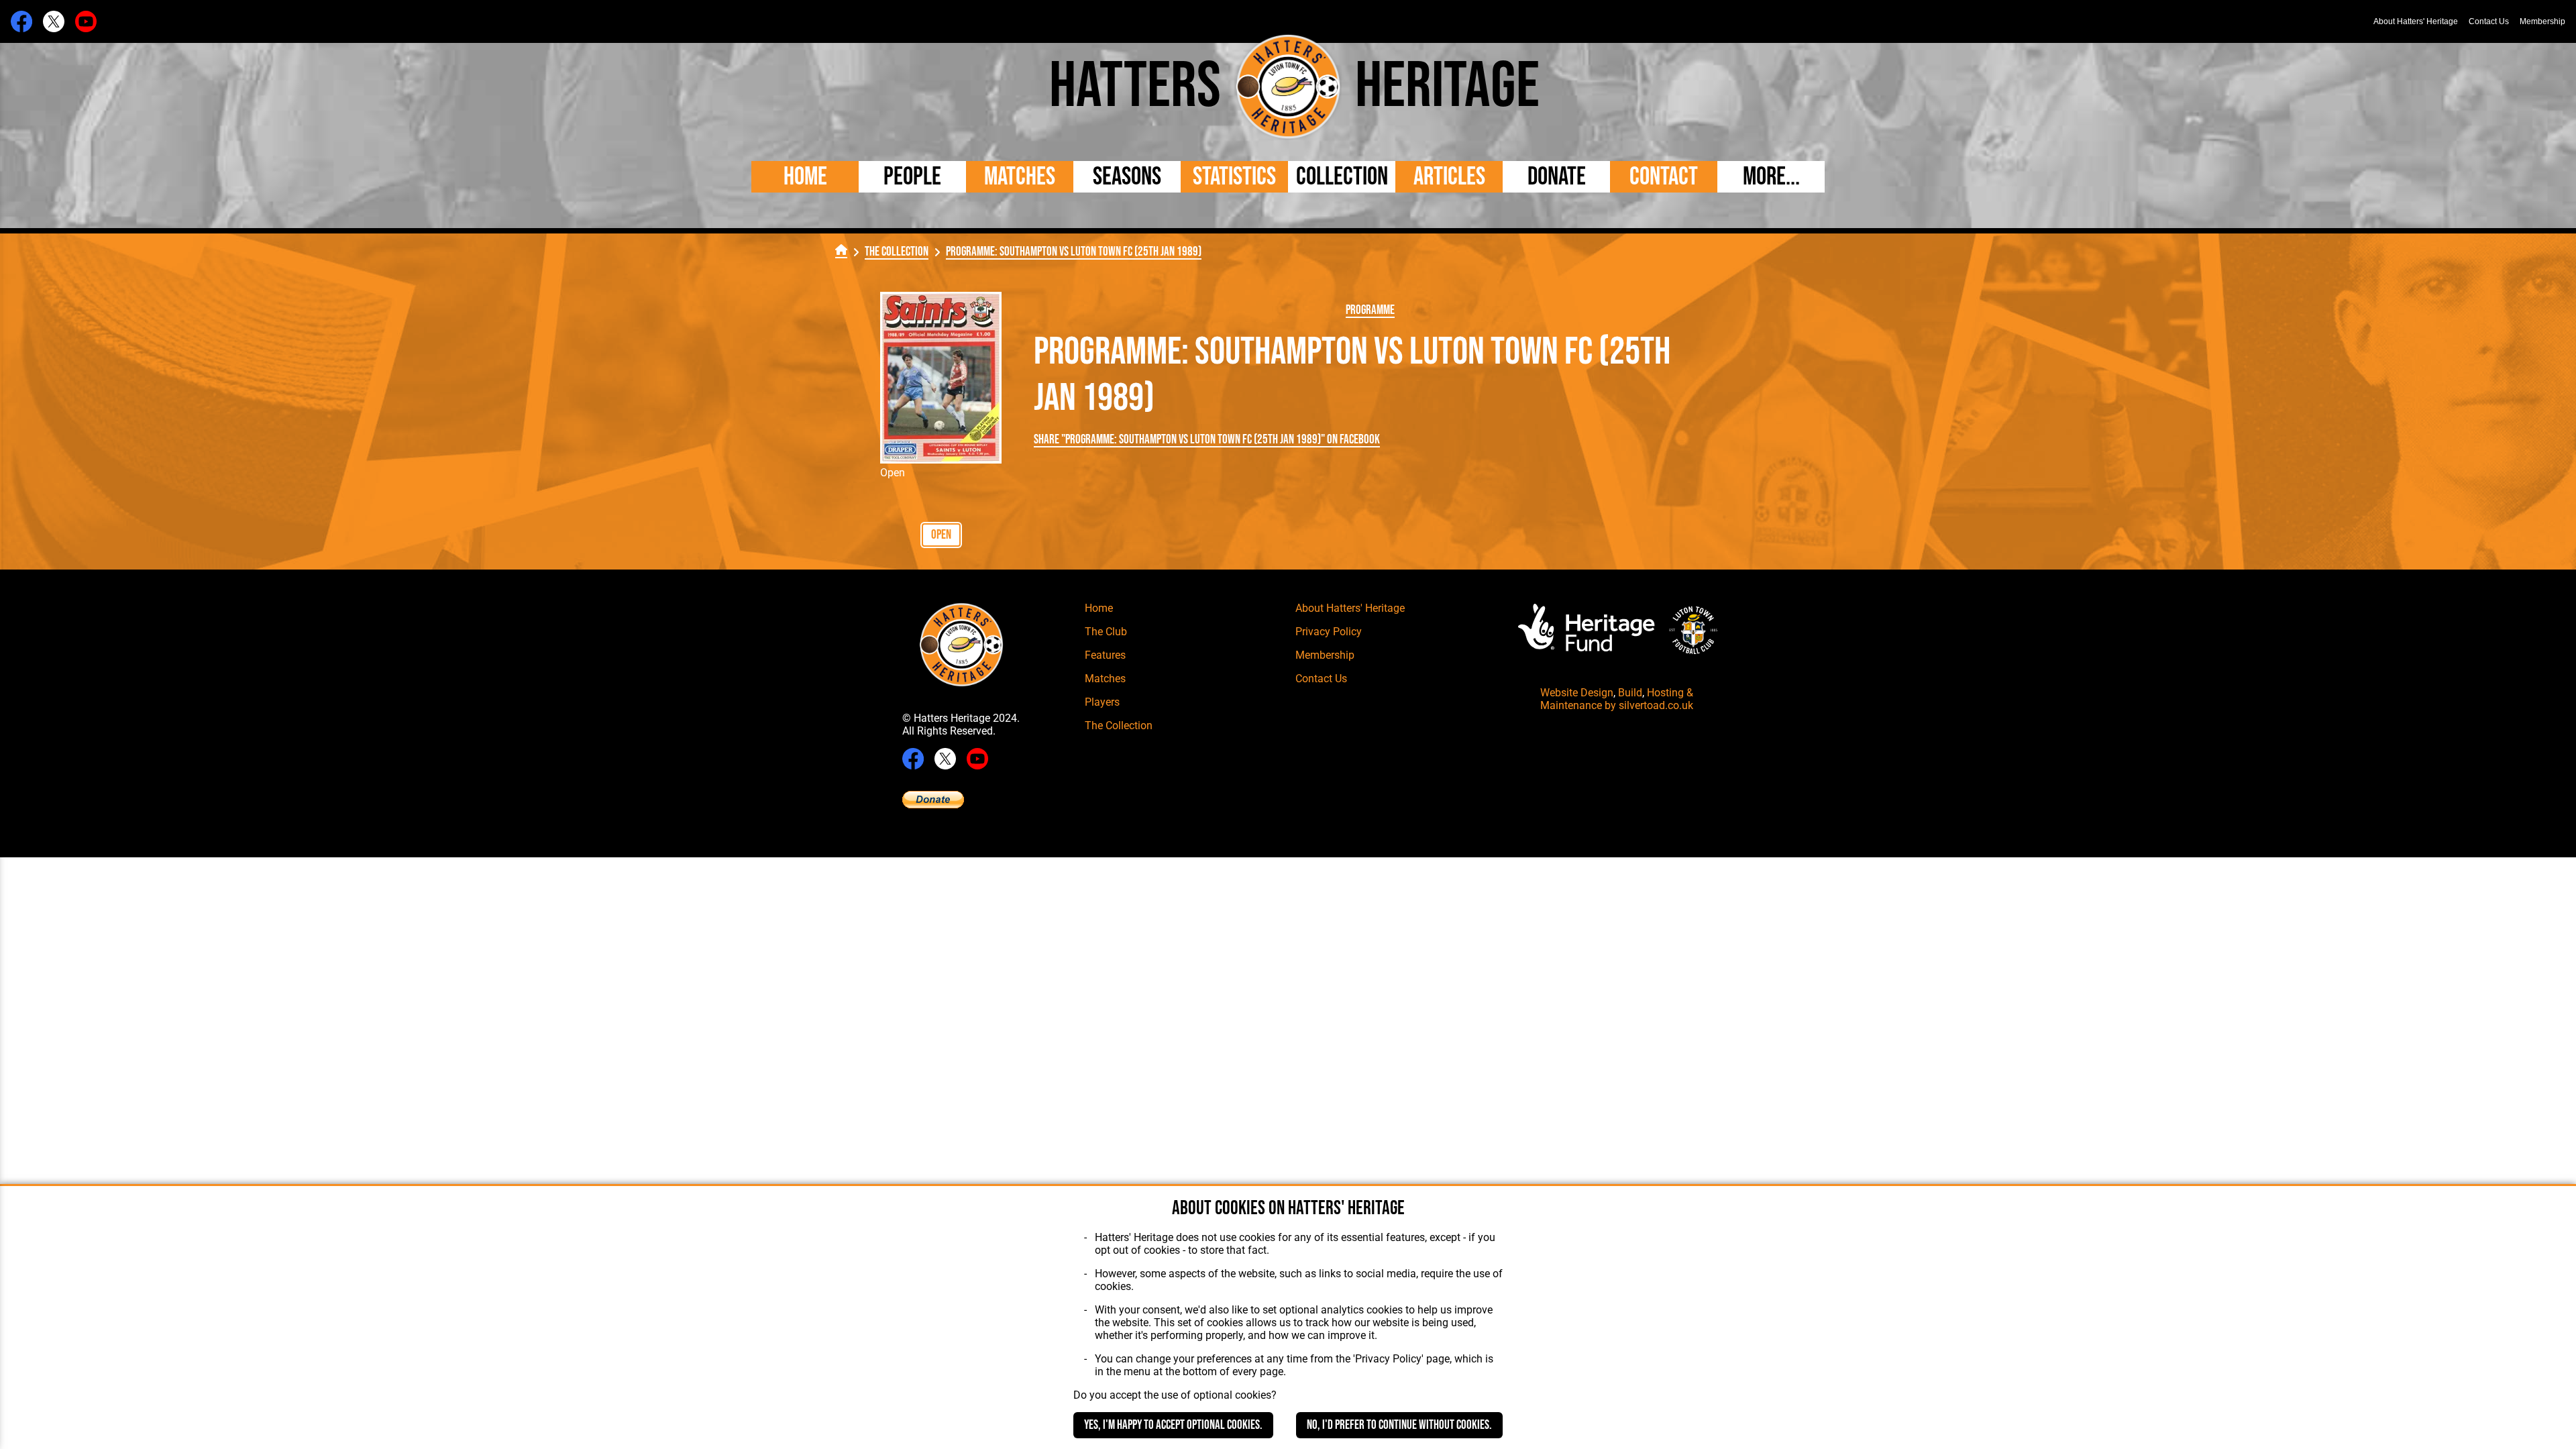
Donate (1557, 177)
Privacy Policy (1329, 632)
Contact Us (2489, 21)
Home (805, 177)
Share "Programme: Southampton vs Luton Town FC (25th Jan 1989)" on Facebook (1207, 440)
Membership (2542, 21)
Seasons (1127, 177)
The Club (1106, 632)
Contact (1664, 177)
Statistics (1234, 177)
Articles (1449, 177)
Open (941, 535)
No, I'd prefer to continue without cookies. (1399, 1425)
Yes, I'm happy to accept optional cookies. (1173, 1425)
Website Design (1577, 693)
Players (1102, 702)
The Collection (897, 252)
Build (1630, 693)
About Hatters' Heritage (2416, 21)
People (912, 177)
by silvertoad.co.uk (1649, 705)
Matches (1020, 177)
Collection (1342, 177)
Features (1105, 655)
